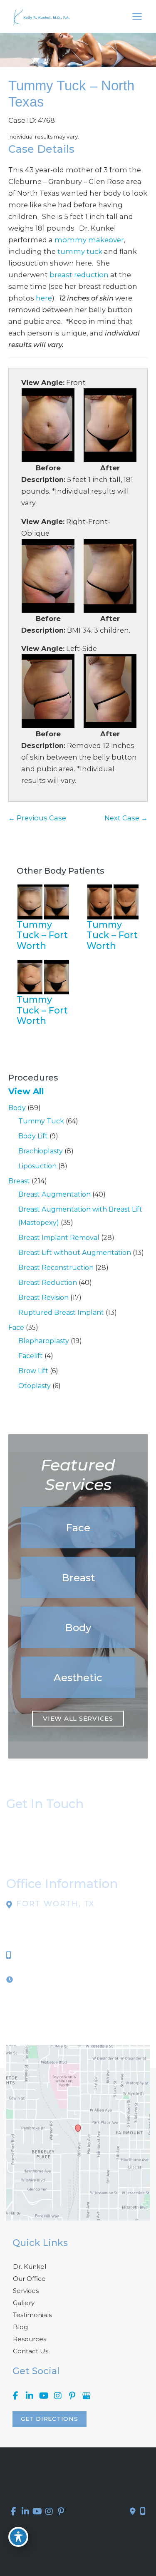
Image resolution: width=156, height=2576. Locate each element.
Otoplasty (35, 1386)
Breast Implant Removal (59, 1238)
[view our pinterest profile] (72, 2396)
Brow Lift (33, 1371)
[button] (78, 1528)
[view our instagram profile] (58, 2396)
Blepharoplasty (44, 1341)
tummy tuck (80, 251)
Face (16, 1328)
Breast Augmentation (54, 1194)
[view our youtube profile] (44, 2396)
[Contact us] (133, 2511)
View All (26, 1091)
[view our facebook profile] (15, 2396)
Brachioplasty (41, 1151)
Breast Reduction (48, 1283)
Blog (20, 2327)
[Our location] (143, 2511)
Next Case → (126, 818)
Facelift (31, 1356)
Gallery (24, 2303)
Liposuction (37, 1166)
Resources (30, 2339)
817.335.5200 (40, 1955)
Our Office (29, 2279)
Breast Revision (43, 1298)
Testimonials (32, 2315)
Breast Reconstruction (56, 1268)
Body (17, 1108)
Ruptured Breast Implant (61, 1313)
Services (26, 2291)
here (44, 298)
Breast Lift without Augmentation (75, 1253)
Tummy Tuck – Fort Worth (42, 935)
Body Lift (33, 1136)
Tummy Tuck (41, 1121)
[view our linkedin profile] (30, 2396)
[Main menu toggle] (137, 17)
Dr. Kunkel (30, 2267)
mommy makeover (89, 240)
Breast (19, 1181)
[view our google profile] (86, 2396)
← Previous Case (37, 818)
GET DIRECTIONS (50, 2419)
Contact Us (31, 2351)
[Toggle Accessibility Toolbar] (18, 2537)
